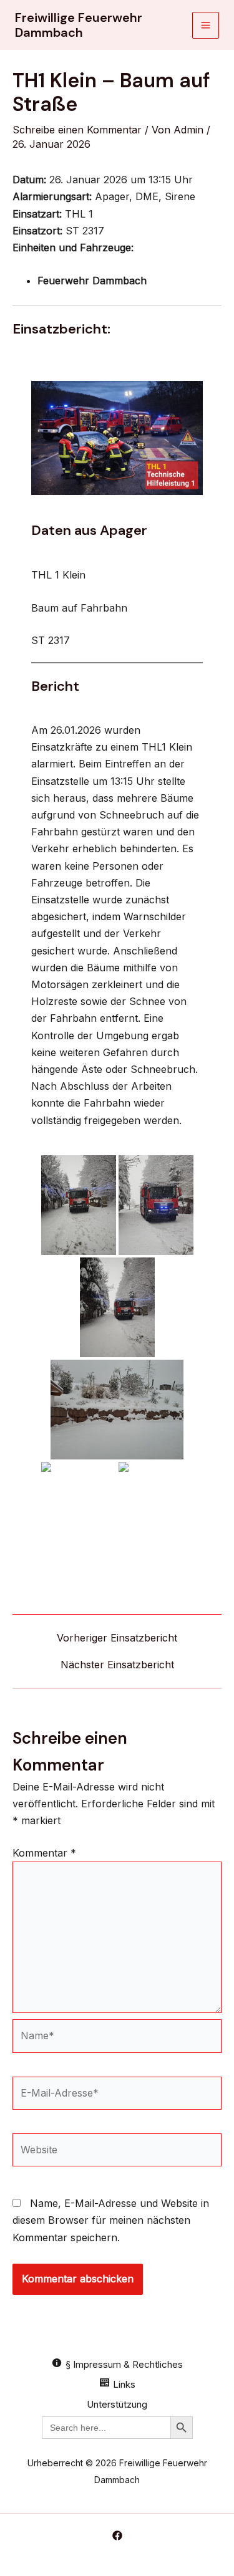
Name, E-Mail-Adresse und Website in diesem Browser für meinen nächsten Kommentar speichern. (111, 2220)
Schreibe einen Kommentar (77, 130)
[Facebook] (117, 2535)
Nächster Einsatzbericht (117, 1665)
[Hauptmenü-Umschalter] (206, 25)
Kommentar (44, 1853)
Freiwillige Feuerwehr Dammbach (79, 25)
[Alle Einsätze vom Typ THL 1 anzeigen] (100, 214)
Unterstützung (117, 2404)
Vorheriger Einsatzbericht (117, 1638)
